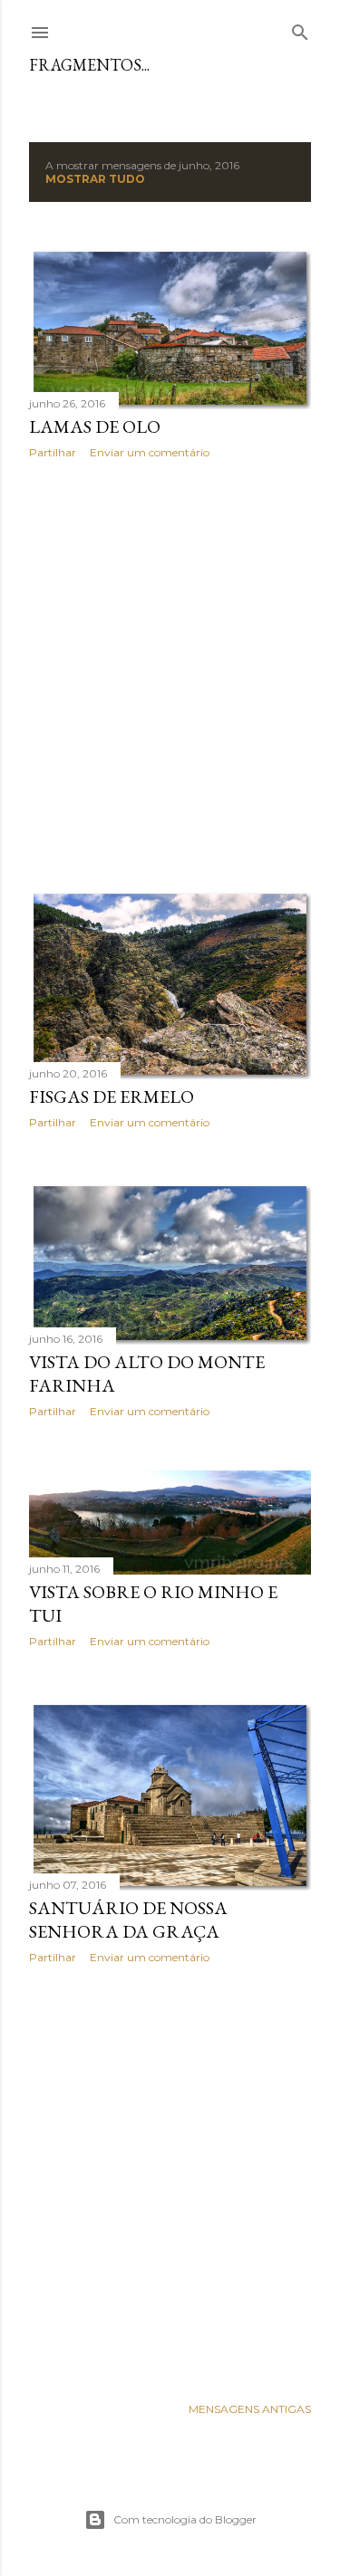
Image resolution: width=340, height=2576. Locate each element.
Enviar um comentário (150, 452)
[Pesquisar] (300, 29)
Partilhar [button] (53, 452)
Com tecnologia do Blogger (185, 2519)
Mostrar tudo (95, 179)
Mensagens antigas (250, 2409)
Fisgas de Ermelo (112, 1096)
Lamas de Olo (95, 426)
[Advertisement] (170, 674)
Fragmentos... (89, 65)
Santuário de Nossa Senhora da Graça (128, 1920)
